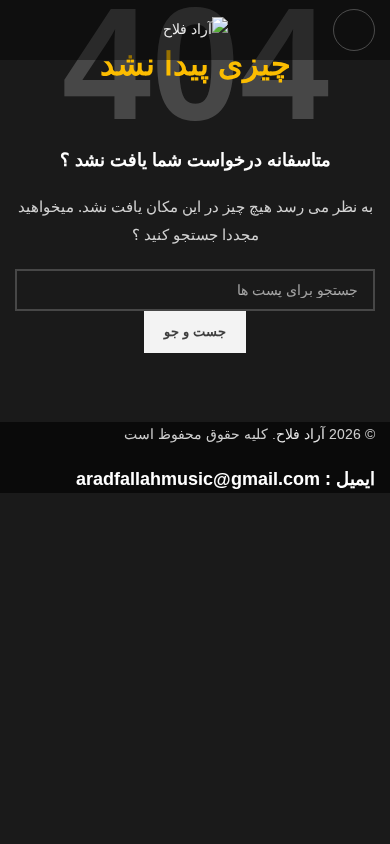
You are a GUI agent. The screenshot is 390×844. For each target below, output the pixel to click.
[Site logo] (195, 29)
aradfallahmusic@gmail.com (198, 479)
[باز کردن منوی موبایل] (354, 30)
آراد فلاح (300, 434)
